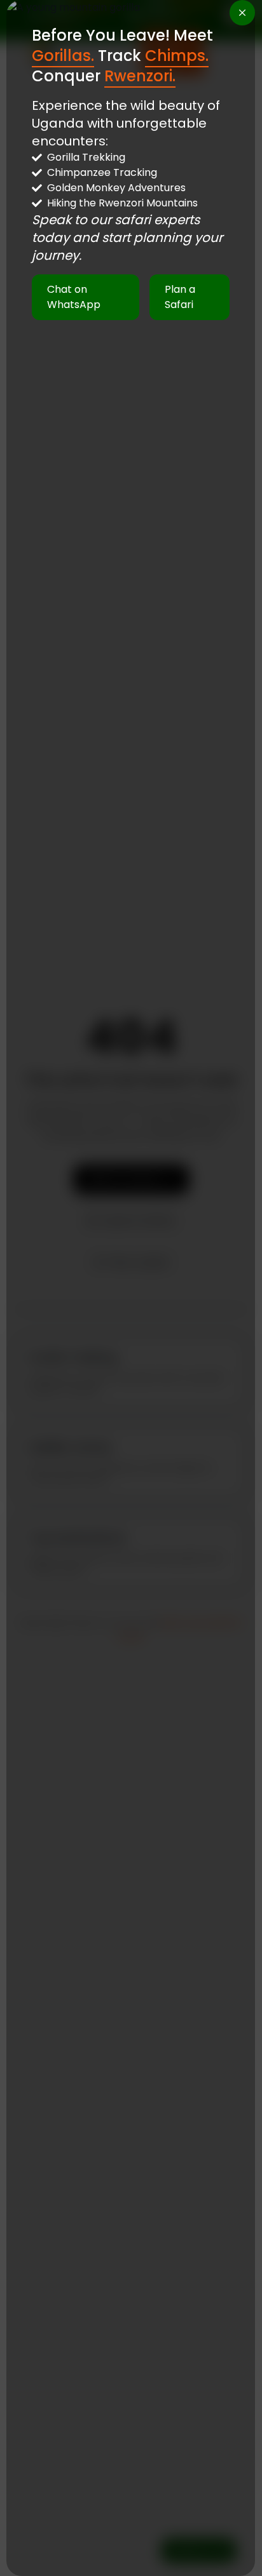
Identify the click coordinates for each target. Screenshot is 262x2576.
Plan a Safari (181, 297)
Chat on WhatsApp (74, 297)
